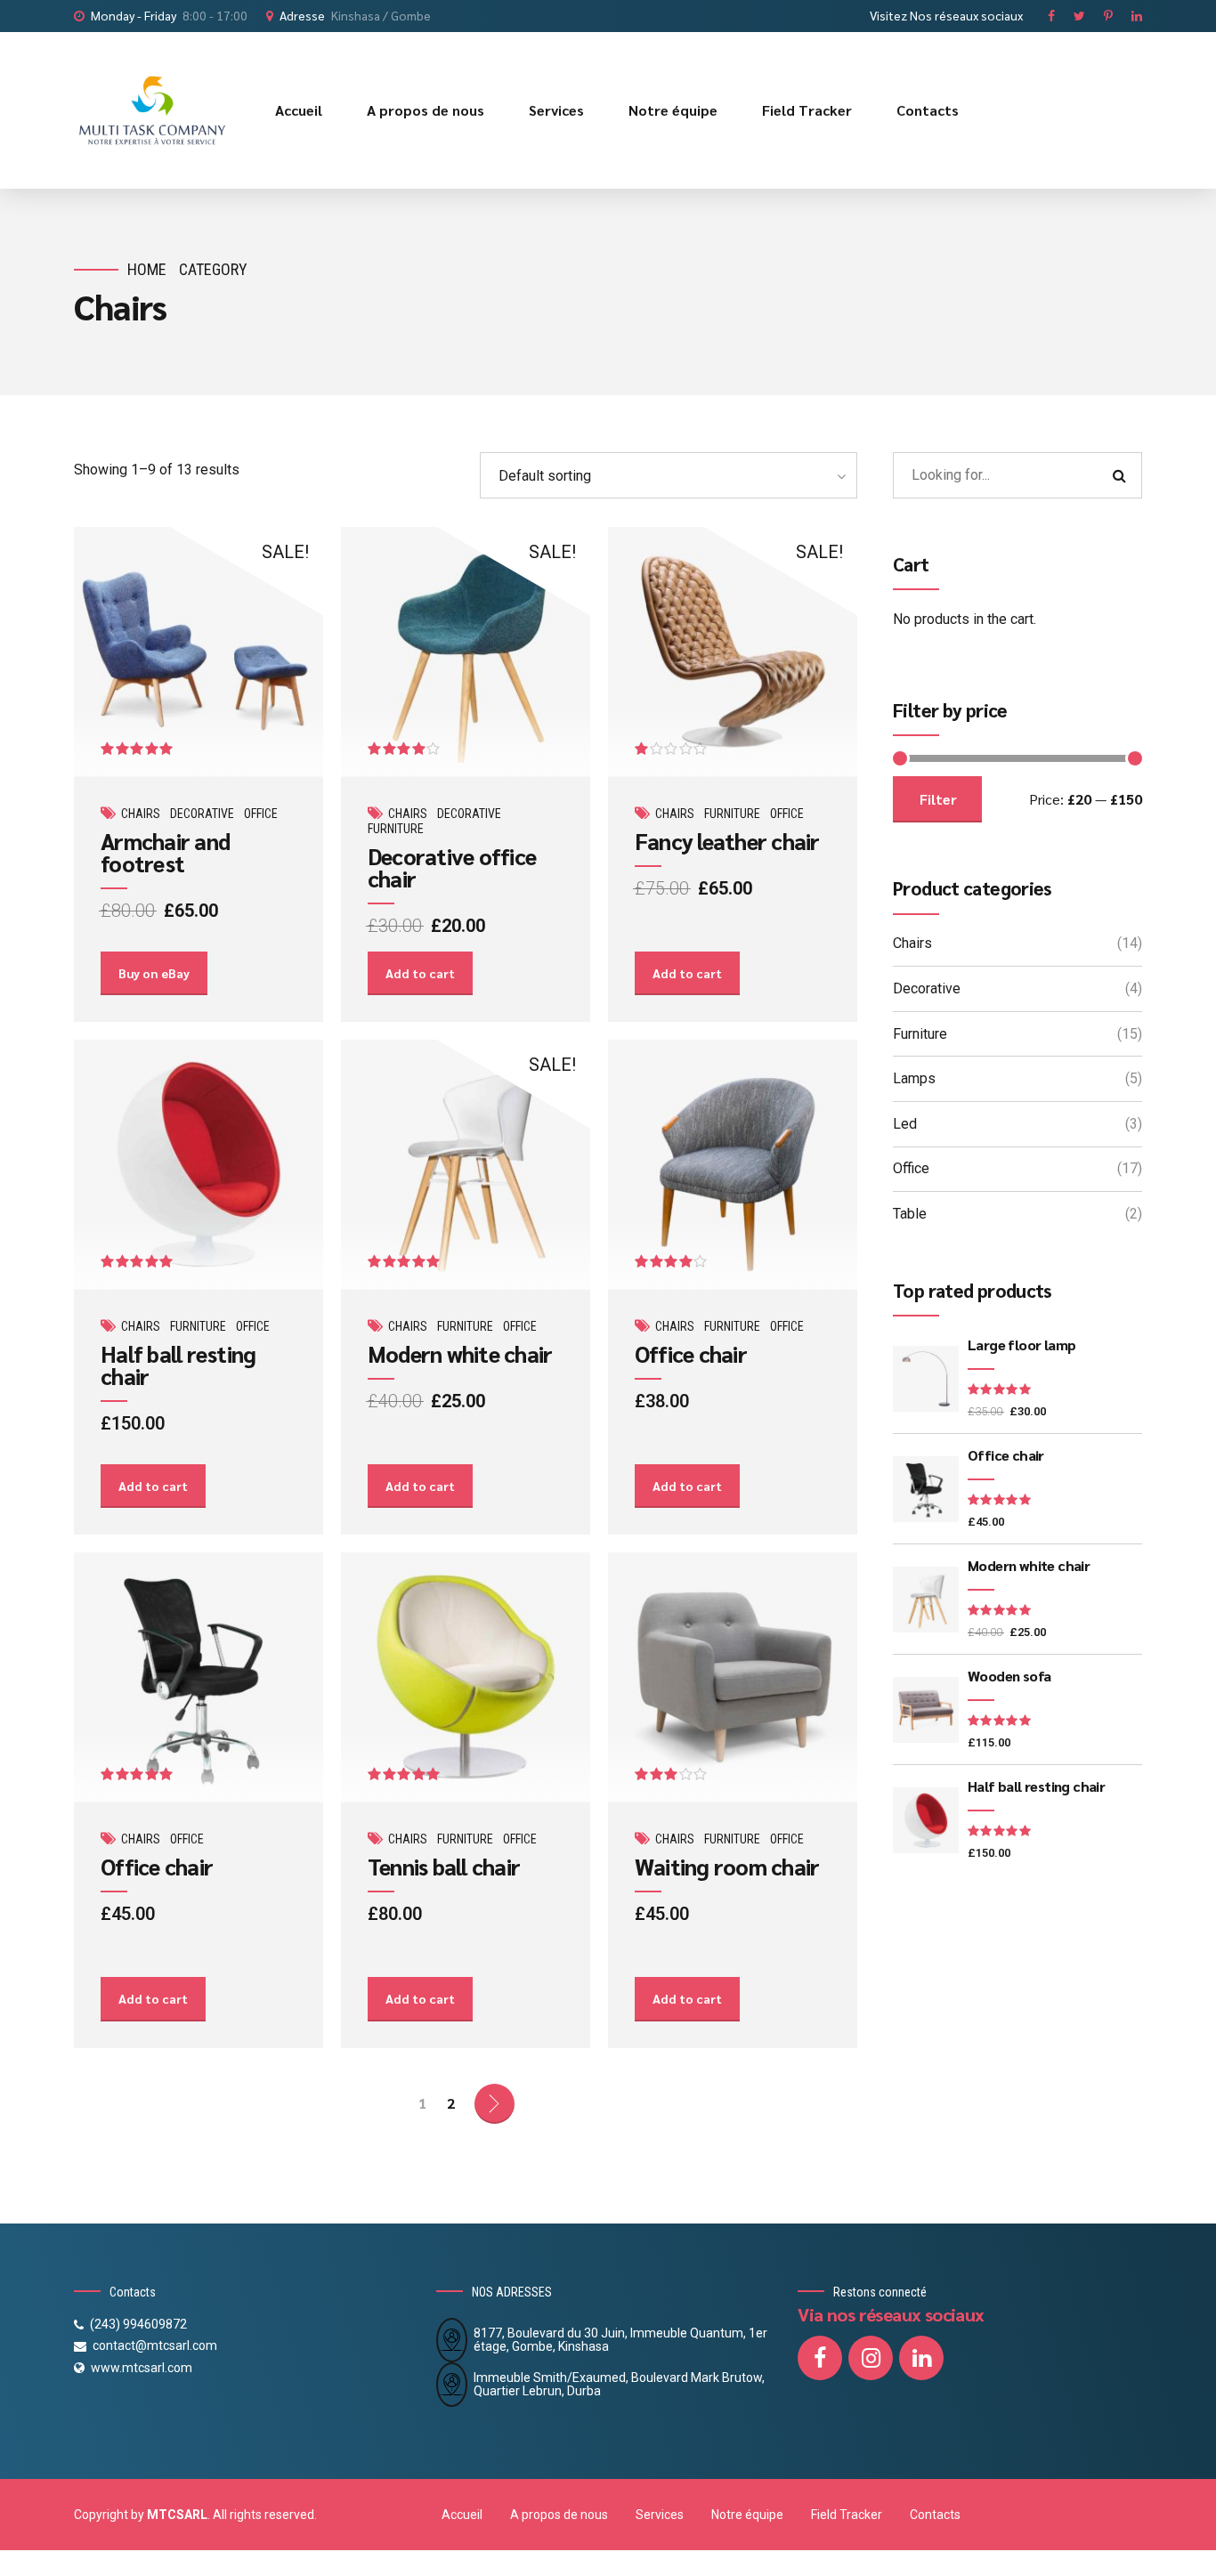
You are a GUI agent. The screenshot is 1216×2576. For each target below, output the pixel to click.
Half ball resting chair (178, 1365)
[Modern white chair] (926, 1600)
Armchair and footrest (165, 852)
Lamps (914, 1078)
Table (910, 1214)
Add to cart (420, 973)
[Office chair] (926, 1489)
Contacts (928, 110)
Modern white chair (460, 1353)
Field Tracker (807, 110)
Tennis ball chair (444, 1866)
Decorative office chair (452, 867)
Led (905, 1124)
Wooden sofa (1009, 1676)
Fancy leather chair (727, 841)
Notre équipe (673, 110)
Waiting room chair (727, 1866)
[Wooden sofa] (926, 1710)
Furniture (396, 829)
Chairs (141, 814)
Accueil (299, 110)
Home (147, 269)
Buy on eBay (154, 973)
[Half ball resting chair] (926, 1820)
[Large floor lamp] (926, 1379)
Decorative (202, 814)
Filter (938, 799)
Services (556, 110)
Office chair (691, 1353)
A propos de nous (426, 110)
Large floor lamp (1021, 1345)
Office (261, 814)
